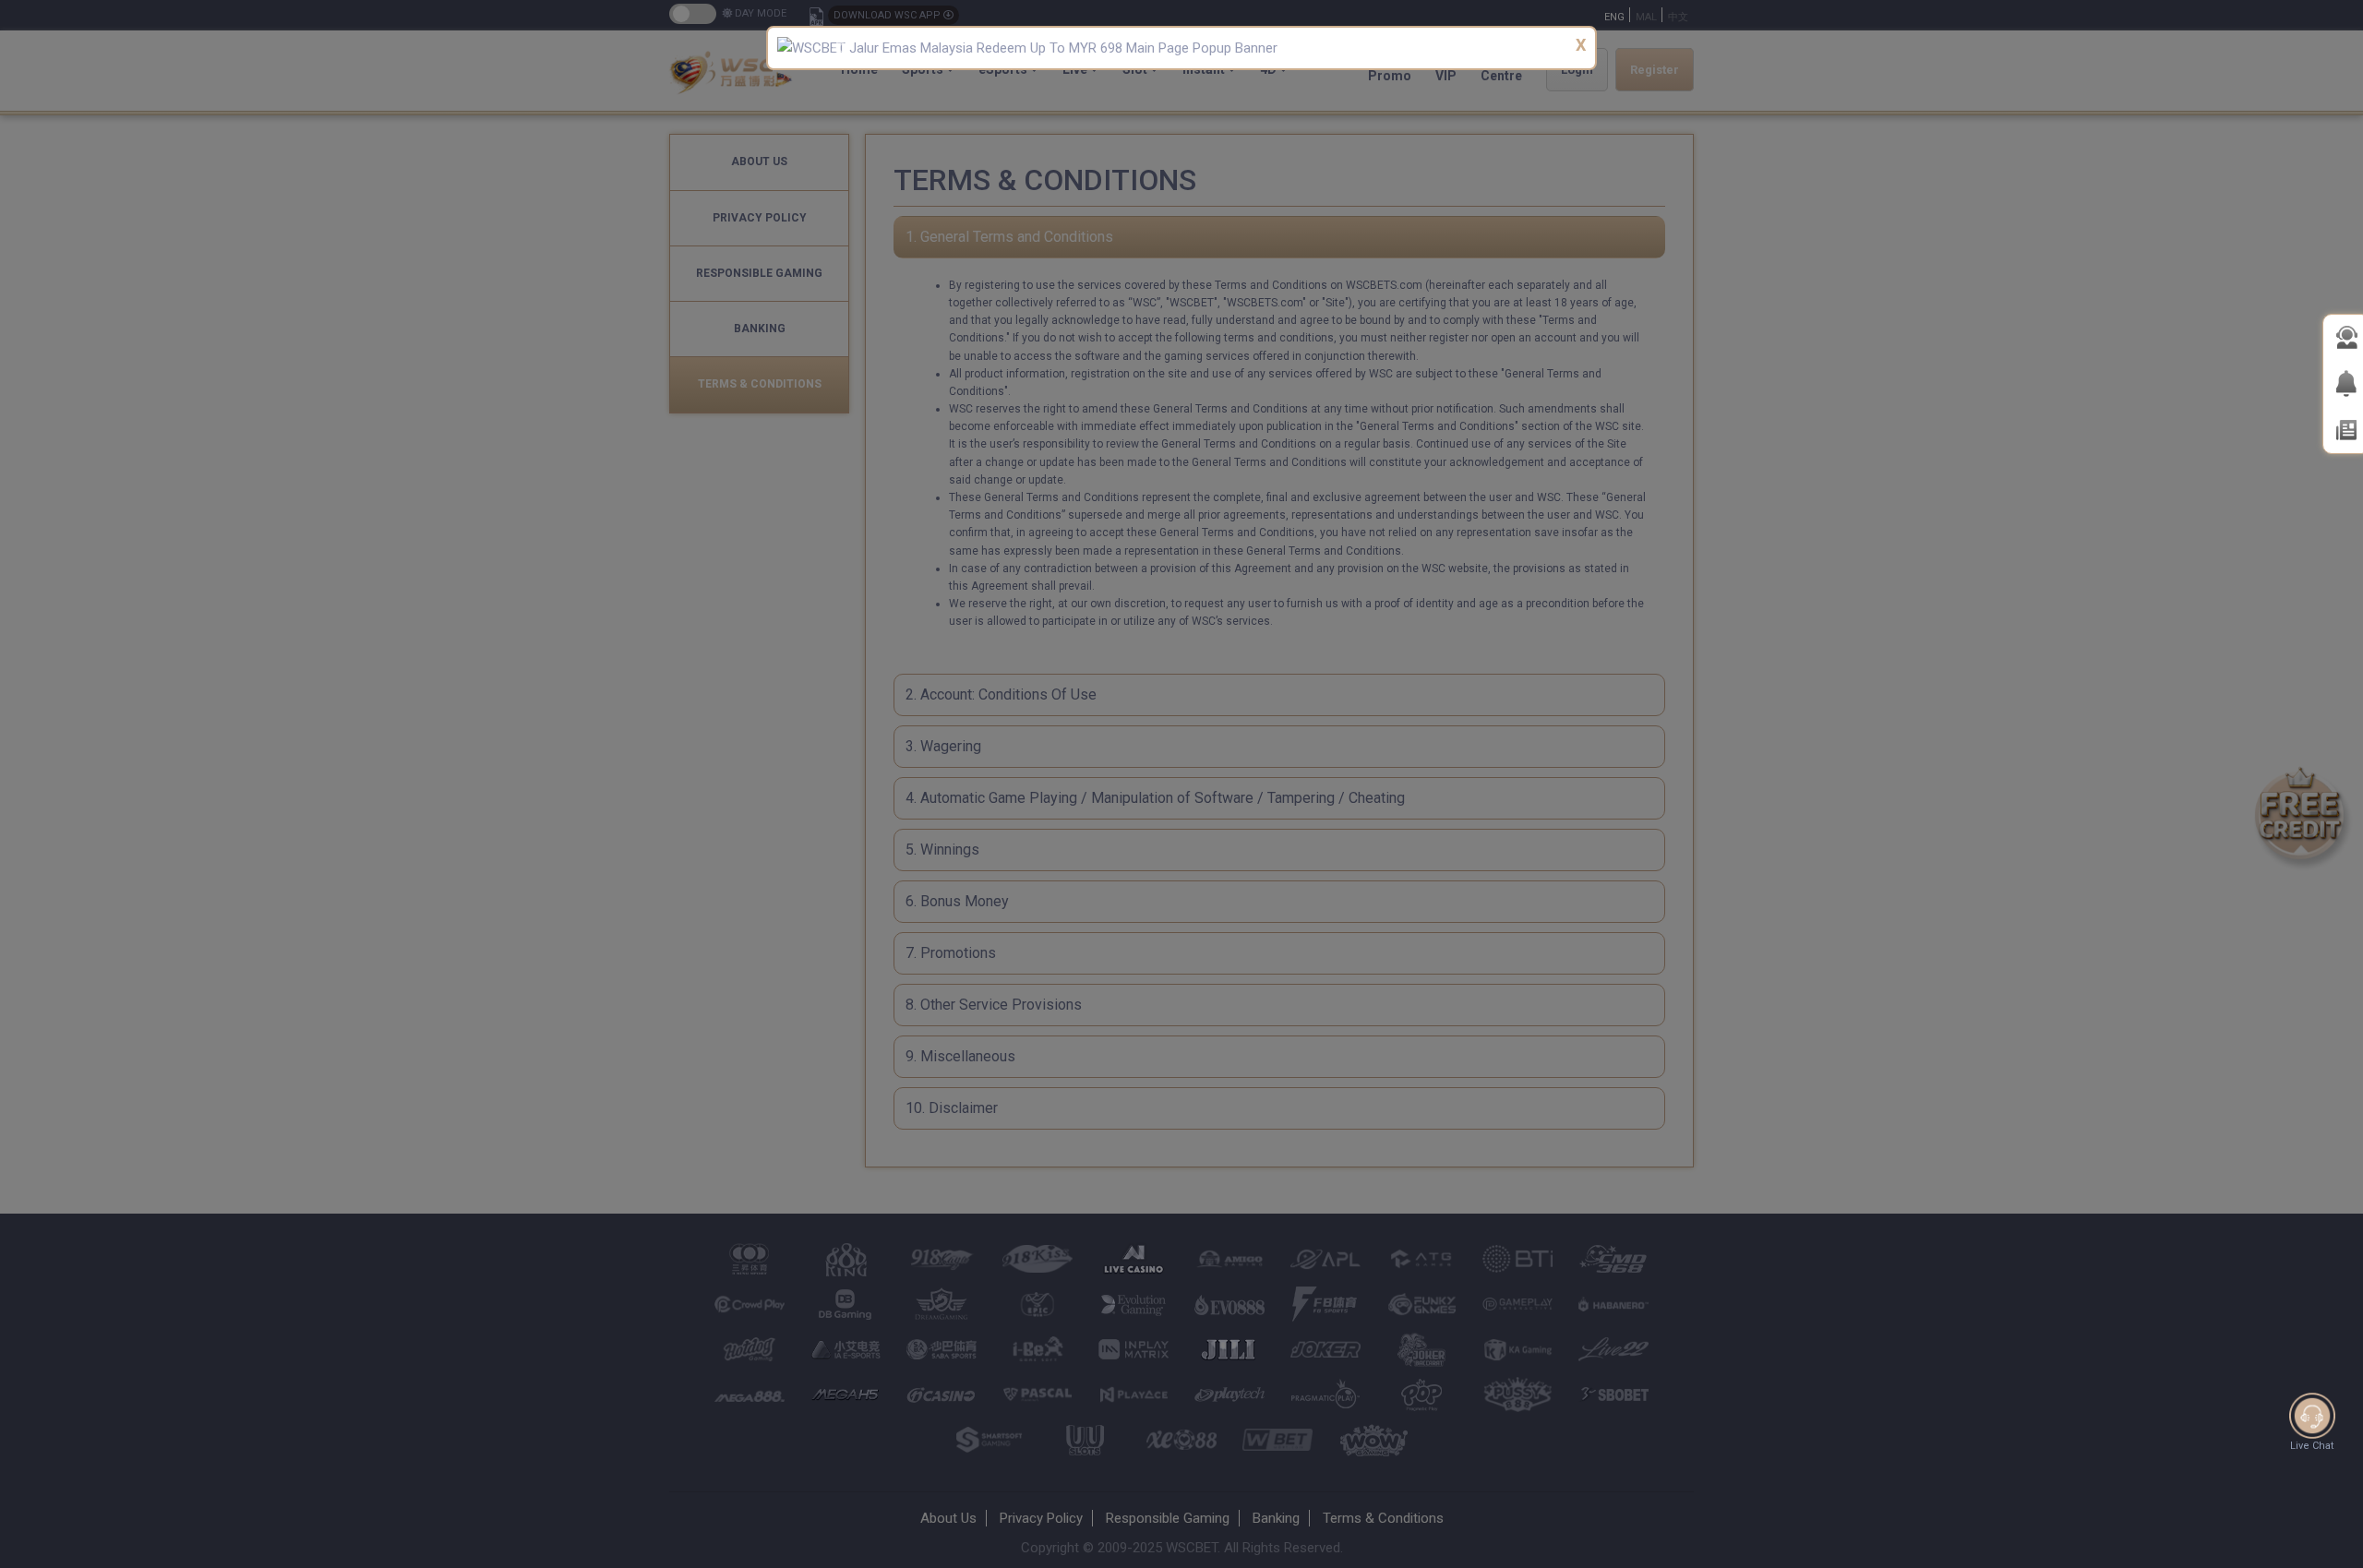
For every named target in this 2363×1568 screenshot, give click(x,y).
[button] (838, 48)
